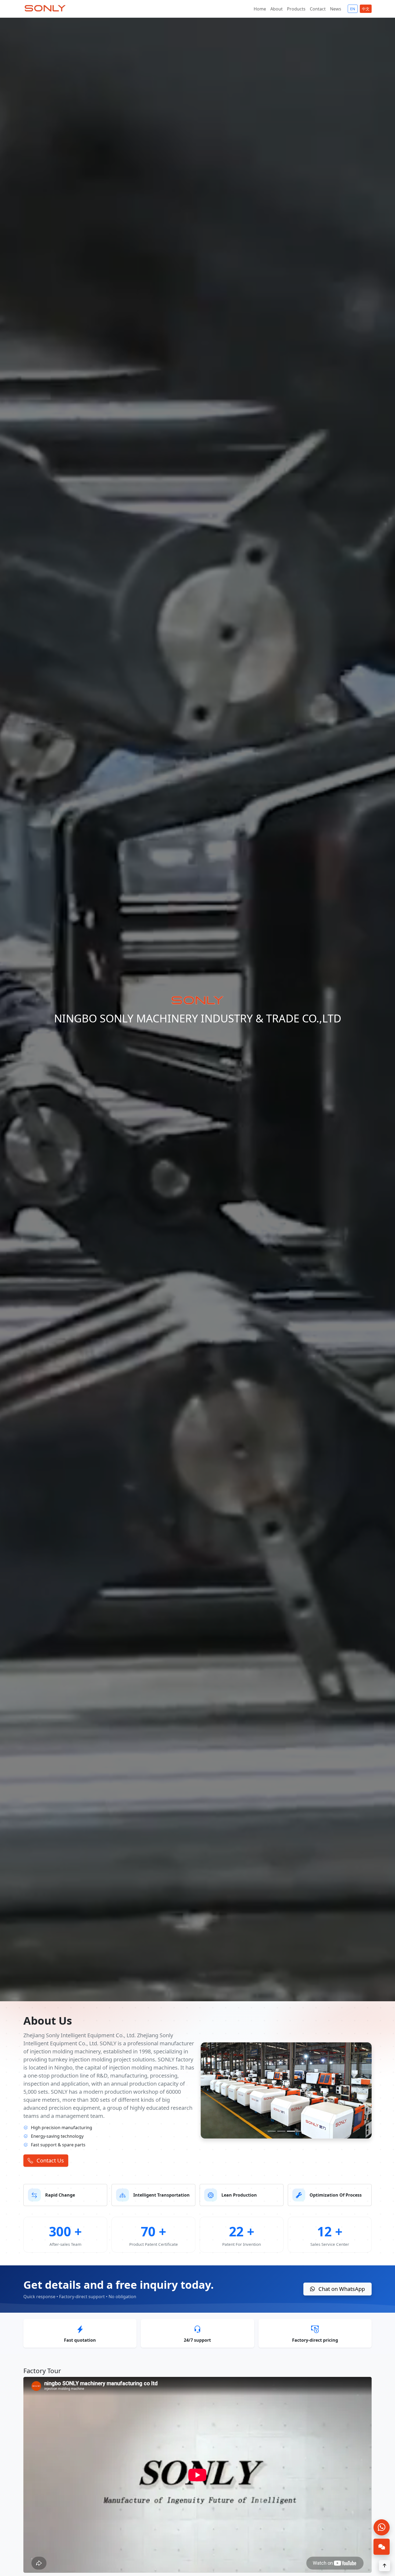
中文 (366, 9)
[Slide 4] (301, 2131)
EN (353, 9)
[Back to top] (385, 2566)
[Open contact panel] (382, 2547)
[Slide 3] (291, 2131)
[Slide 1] (272, 2131)
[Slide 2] (281, 2131)
